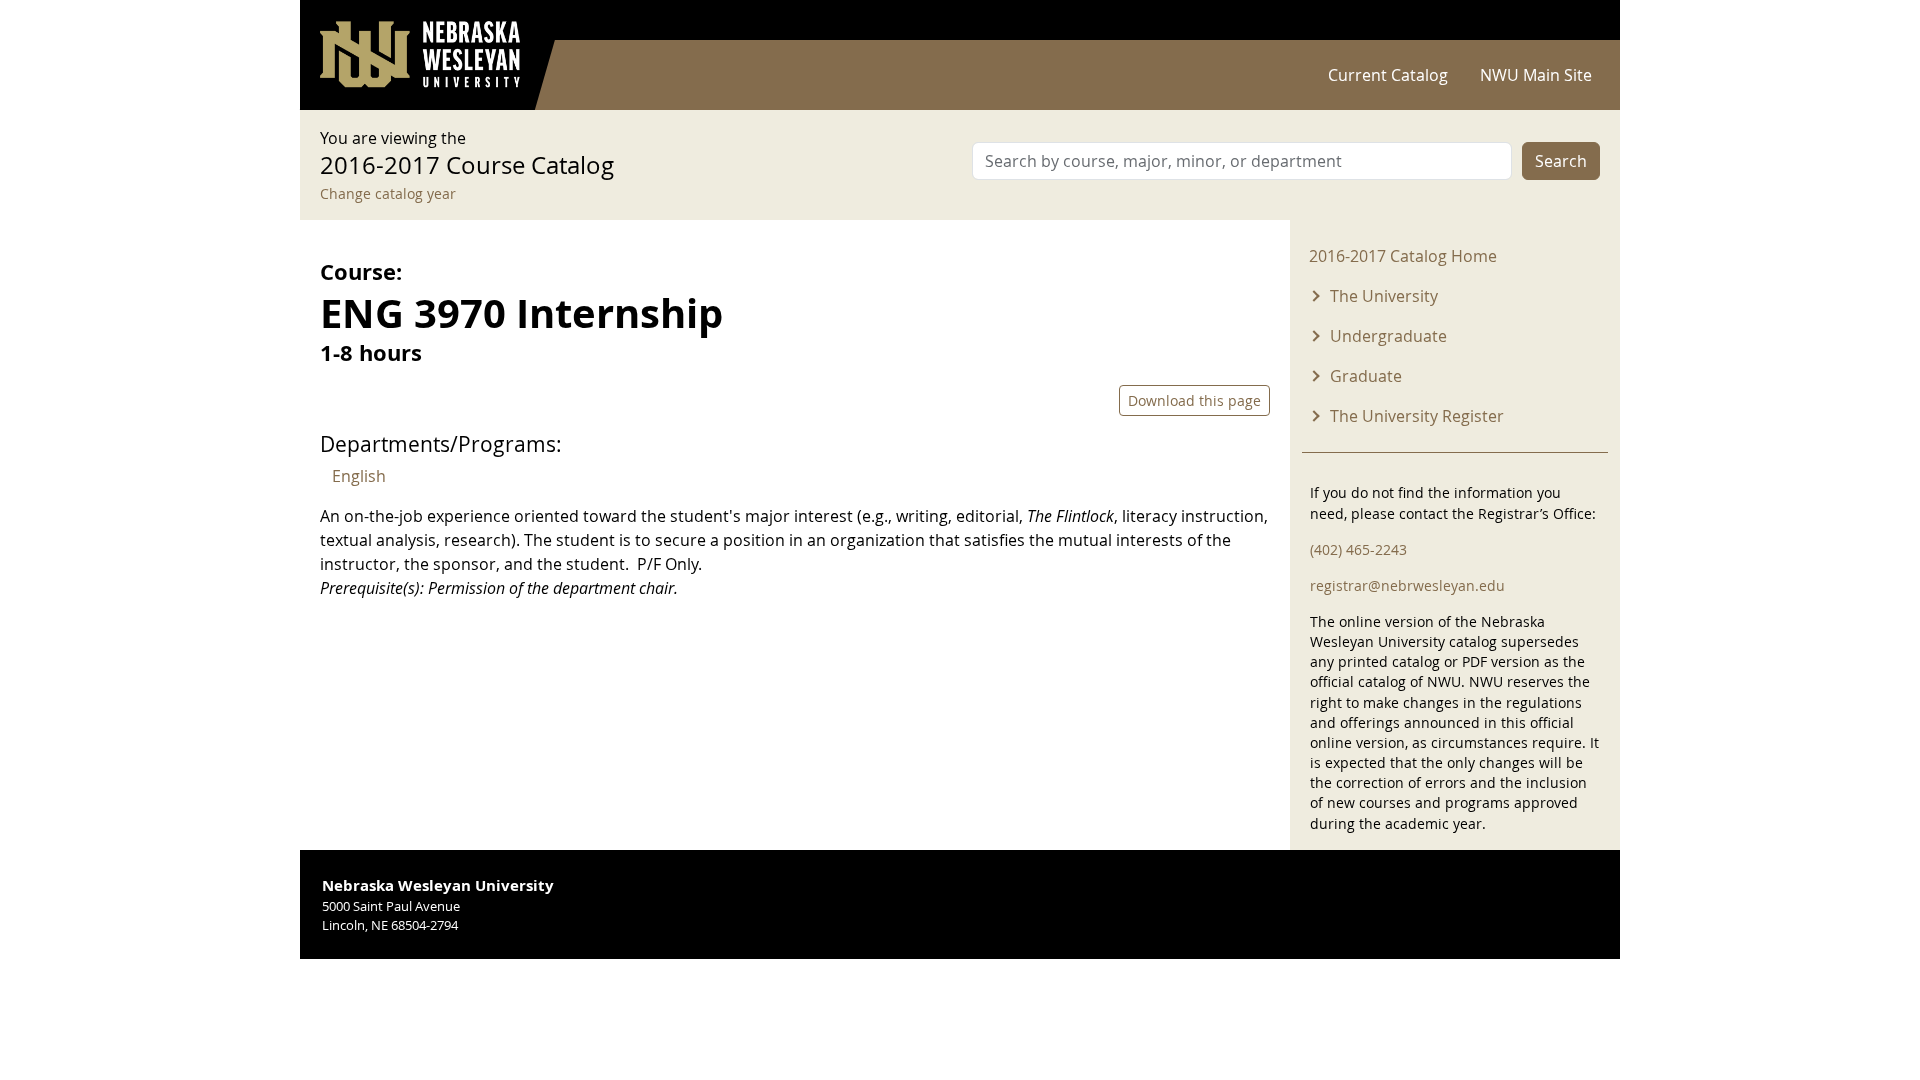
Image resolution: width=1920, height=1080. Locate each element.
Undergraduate (1388, 336)
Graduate (1366, 376)
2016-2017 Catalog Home (1403, 256)
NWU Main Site (1536, 75)
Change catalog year (388, 193)
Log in (1574, 20)
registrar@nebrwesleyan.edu (1407, 585)
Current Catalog (1388, 75)
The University (1384, 296)
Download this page (1194, 400)
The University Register (1417, 416)
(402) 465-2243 (1358, 549)
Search (1561, 161)
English (359, 476)
